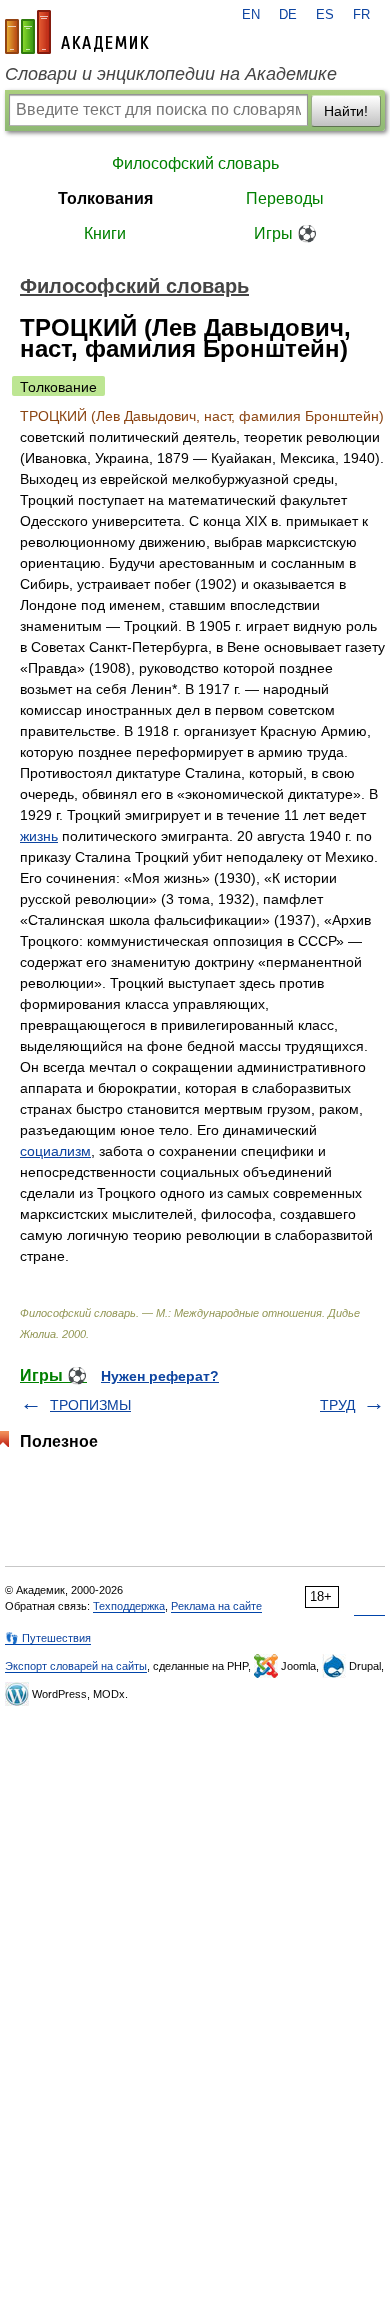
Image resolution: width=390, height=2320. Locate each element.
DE (288, 15)
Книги (105, 233)
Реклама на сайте (216, 1606)
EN (251, 15)
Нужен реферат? (160, 1376)
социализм (55, 1151)
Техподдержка (129, 1606)
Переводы (285, 198)
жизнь (39, 836)
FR (361, 15)
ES (325, 15)
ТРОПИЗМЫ (90, 1405)
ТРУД (337, 1405)
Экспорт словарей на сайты (76, 1666)
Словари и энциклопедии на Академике (171, 74)
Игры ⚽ (285, 233)
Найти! (346, 111)
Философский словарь (195, 163)
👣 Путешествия (48, 1638)
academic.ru (77, 32)
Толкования (105, 198)
